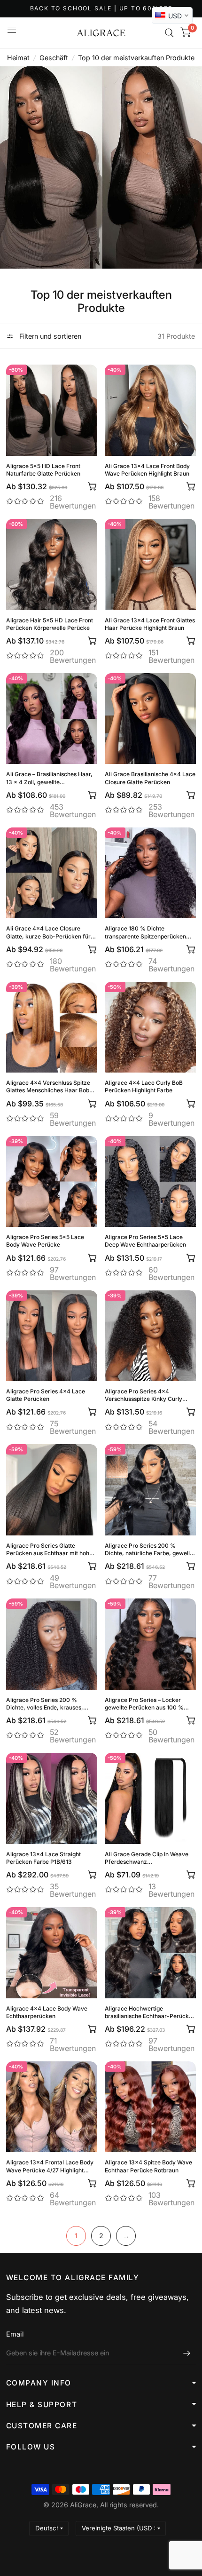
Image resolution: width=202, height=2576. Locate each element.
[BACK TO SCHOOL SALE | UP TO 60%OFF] (101, 9)
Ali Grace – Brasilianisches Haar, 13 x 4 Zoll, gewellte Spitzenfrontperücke (49, 778)
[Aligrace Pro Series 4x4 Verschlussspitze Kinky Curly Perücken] (150, 1336)
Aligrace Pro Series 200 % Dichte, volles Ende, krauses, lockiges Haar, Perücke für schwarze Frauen (45, 1704)
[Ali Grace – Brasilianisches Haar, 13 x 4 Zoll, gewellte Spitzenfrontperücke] (52, 719)
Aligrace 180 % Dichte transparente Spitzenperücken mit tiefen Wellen (145, 932)
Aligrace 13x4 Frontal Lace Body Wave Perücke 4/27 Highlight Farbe (50, 2166)
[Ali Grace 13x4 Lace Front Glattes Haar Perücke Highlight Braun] (150, 564)
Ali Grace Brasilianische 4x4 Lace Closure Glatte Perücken (150, 778)
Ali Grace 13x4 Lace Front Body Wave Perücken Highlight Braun (147, 470)
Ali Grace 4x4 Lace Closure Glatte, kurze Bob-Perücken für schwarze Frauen (48, 932)
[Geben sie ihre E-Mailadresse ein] (187, 2353)
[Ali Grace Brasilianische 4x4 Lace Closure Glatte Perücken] (150, 719)
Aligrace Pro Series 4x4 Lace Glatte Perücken (46, 1395)
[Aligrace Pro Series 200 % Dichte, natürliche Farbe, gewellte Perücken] (150, 1490)
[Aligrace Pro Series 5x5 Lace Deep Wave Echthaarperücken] (150, 1182)
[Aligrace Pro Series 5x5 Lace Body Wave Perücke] (52, 1182)
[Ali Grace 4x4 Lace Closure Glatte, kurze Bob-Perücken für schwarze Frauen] (52, 873)
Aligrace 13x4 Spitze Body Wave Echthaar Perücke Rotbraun (148, 2166)
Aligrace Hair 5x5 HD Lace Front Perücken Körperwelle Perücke (50, 624)
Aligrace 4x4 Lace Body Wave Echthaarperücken (47, 2012)
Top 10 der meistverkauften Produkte (136, 58)
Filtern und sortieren (49, 336)
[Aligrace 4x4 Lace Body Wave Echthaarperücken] (52, 1953)
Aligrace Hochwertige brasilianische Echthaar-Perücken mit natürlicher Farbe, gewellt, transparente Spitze (150, 2012)
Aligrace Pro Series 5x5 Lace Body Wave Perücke (45, 1241)
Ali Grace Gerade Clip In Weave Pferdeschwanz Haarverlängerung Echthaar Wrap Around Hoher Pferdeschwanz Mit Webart (150, 1858)
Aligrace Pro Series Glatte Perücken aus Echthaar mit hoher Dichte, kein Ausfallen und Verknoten (50, 1550)
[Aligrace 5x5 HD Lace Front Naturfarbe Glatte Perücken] (52, 410)
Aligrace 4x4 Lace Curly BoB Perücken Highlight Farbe (144, 1086)
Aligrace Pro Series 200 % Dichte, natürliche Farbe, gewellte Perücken (150, 1550)
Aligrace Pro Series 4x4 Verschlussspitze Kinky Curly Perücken (144, 1395)
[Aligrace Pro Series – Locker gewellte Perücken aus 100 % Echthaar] (150, 1644)
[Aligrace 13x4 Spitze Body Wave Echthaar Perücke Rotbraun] (150, 2107)
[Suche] (169, 33)
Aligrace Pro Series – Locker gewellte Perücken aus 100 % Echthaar (144, 1704)
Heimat (18, 58)
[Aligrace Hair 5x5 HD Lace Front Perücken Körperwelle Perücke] (52, 564)
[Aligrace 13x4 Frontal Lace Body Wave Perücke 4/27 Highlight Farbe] (52, 2107)
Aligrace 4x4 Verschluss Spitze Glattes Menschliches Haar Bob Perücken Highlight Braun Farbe (49, 1087)
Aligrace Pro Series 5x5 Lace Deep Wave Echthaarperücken (145, 1241)
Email (15, 2334)
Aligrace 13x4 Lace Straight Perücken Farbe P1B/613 (43, 1858)
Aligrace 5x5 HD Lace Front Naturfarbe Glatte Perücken (43, 470)
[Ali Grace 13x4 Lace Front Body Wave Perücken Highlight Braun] (150, 410)
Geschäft (54, 58)
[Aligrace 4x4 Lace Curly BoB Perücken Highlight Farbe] (150, 1027)
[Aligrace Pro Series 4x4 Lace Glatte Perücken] (52, 1336)
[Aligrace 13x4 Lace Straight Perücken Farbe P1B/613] (52, 1798)
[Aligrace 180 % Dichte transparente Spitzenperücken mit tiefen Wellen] (150, 873)
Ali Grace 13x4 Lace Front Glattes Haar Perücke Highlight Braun (150, 624)
